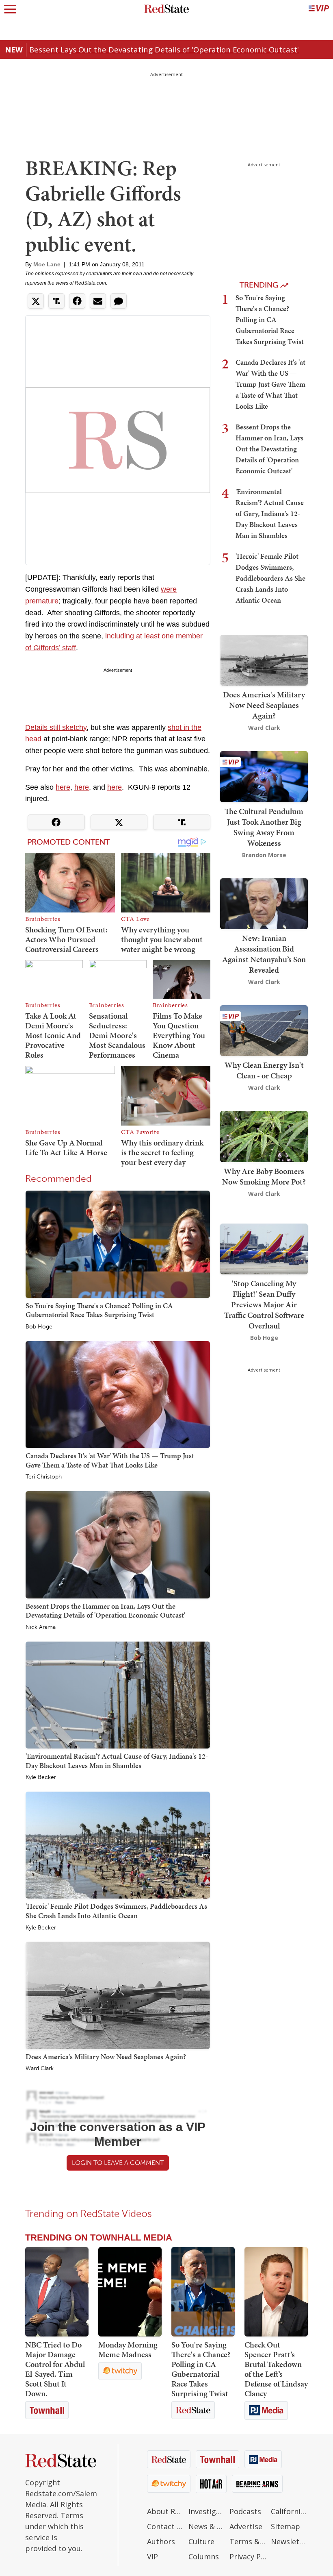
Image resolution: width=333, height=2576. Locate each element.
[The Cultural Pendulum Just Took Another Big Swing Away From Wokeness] (264, 776)
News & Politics (207, 2526)
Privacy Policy (248, 2556)
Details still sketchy (56, 727)
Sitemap (285, 2526)
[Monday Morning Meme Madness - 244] (130, 2292)
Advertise (246, 2526)
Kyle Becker (41, 1777)
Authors (161, 2541)
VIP (152, 2556)
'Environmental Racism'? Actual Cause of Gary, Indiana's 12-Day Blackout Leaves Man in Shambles (117, 1761)
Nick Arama (41, 1627)
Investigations (207, 2511)
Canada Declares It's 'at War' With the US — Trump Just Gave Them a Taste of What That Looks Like (110, 1460)
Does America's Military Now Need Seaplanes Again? (106, 2057)
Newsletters (290, 2541)
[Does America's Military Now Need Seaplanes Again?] (118, 1995)
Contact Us (166, 2526)
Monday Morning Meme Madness (128, 2350)
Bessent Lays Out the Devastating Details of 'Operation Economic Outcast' (164, 49)
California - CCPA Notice (290, 2511)
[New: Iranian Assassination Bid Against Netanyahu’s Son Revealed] (264, 903)
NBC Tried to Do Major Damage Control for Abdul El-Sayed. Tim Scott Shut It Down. (55, 2369)
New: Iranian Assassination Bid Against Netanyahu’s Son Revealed (264, 954)
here (63, 787)
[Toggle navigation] (10, 9)
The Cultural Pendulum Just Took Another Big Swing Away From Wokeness (264, 827)
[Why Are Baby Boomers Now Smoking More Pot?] (264, 1136)
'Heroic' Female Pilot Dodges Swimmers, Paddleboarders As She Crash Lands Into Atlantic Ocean (116, 1911)
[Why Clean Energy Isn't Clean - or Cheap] (264, 1030)
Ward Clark (40, 2069)
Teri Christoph (44, 1477)
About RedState (166, 2511)
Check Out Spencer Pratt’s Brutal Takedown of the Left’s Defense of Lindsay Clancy (276, 2369)
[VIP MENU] (319, 9)
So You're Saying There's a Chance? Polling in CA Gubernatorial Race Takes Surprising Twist (99, 1310)
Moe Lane (47, 264)
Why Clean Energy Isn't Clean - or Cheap (264, 1070)
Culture (201, 2541)
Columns (204, 2556)
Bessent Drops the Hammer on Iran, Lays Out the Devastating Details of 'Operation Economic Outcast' (105, 1611)
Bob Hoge (39, 1327)
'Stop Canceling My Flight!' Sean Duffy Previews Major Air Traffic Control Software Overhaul (264, 1304)
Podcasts (245, 2511)
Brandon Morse (264, 855)
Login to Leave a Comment (118, 2163)
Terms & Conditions (248, 2541)
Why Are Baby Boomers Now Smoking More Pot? (264, 1176)
